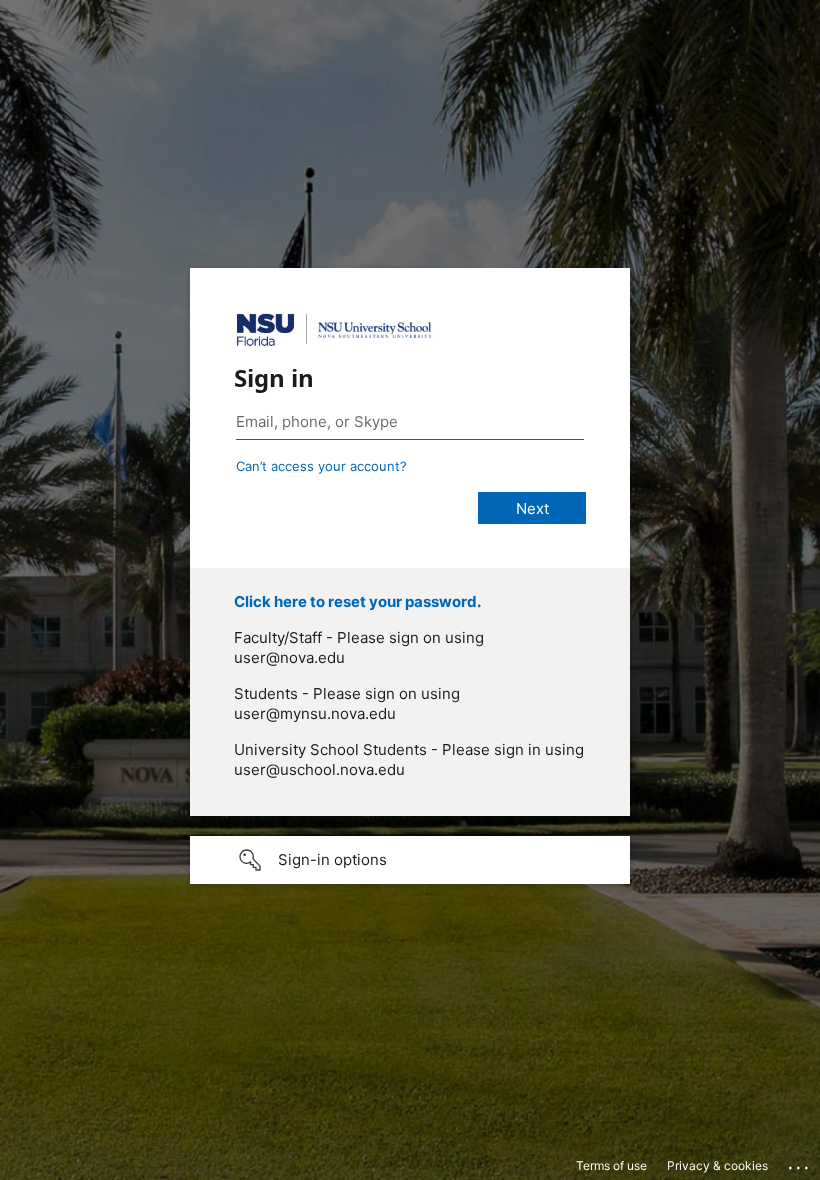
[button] (410, 860)
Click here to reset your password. (357, 601)
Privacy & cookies (717, 1165)
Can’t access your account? (321, 466)
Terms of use (611, 1165)
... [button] (800, 1163)
